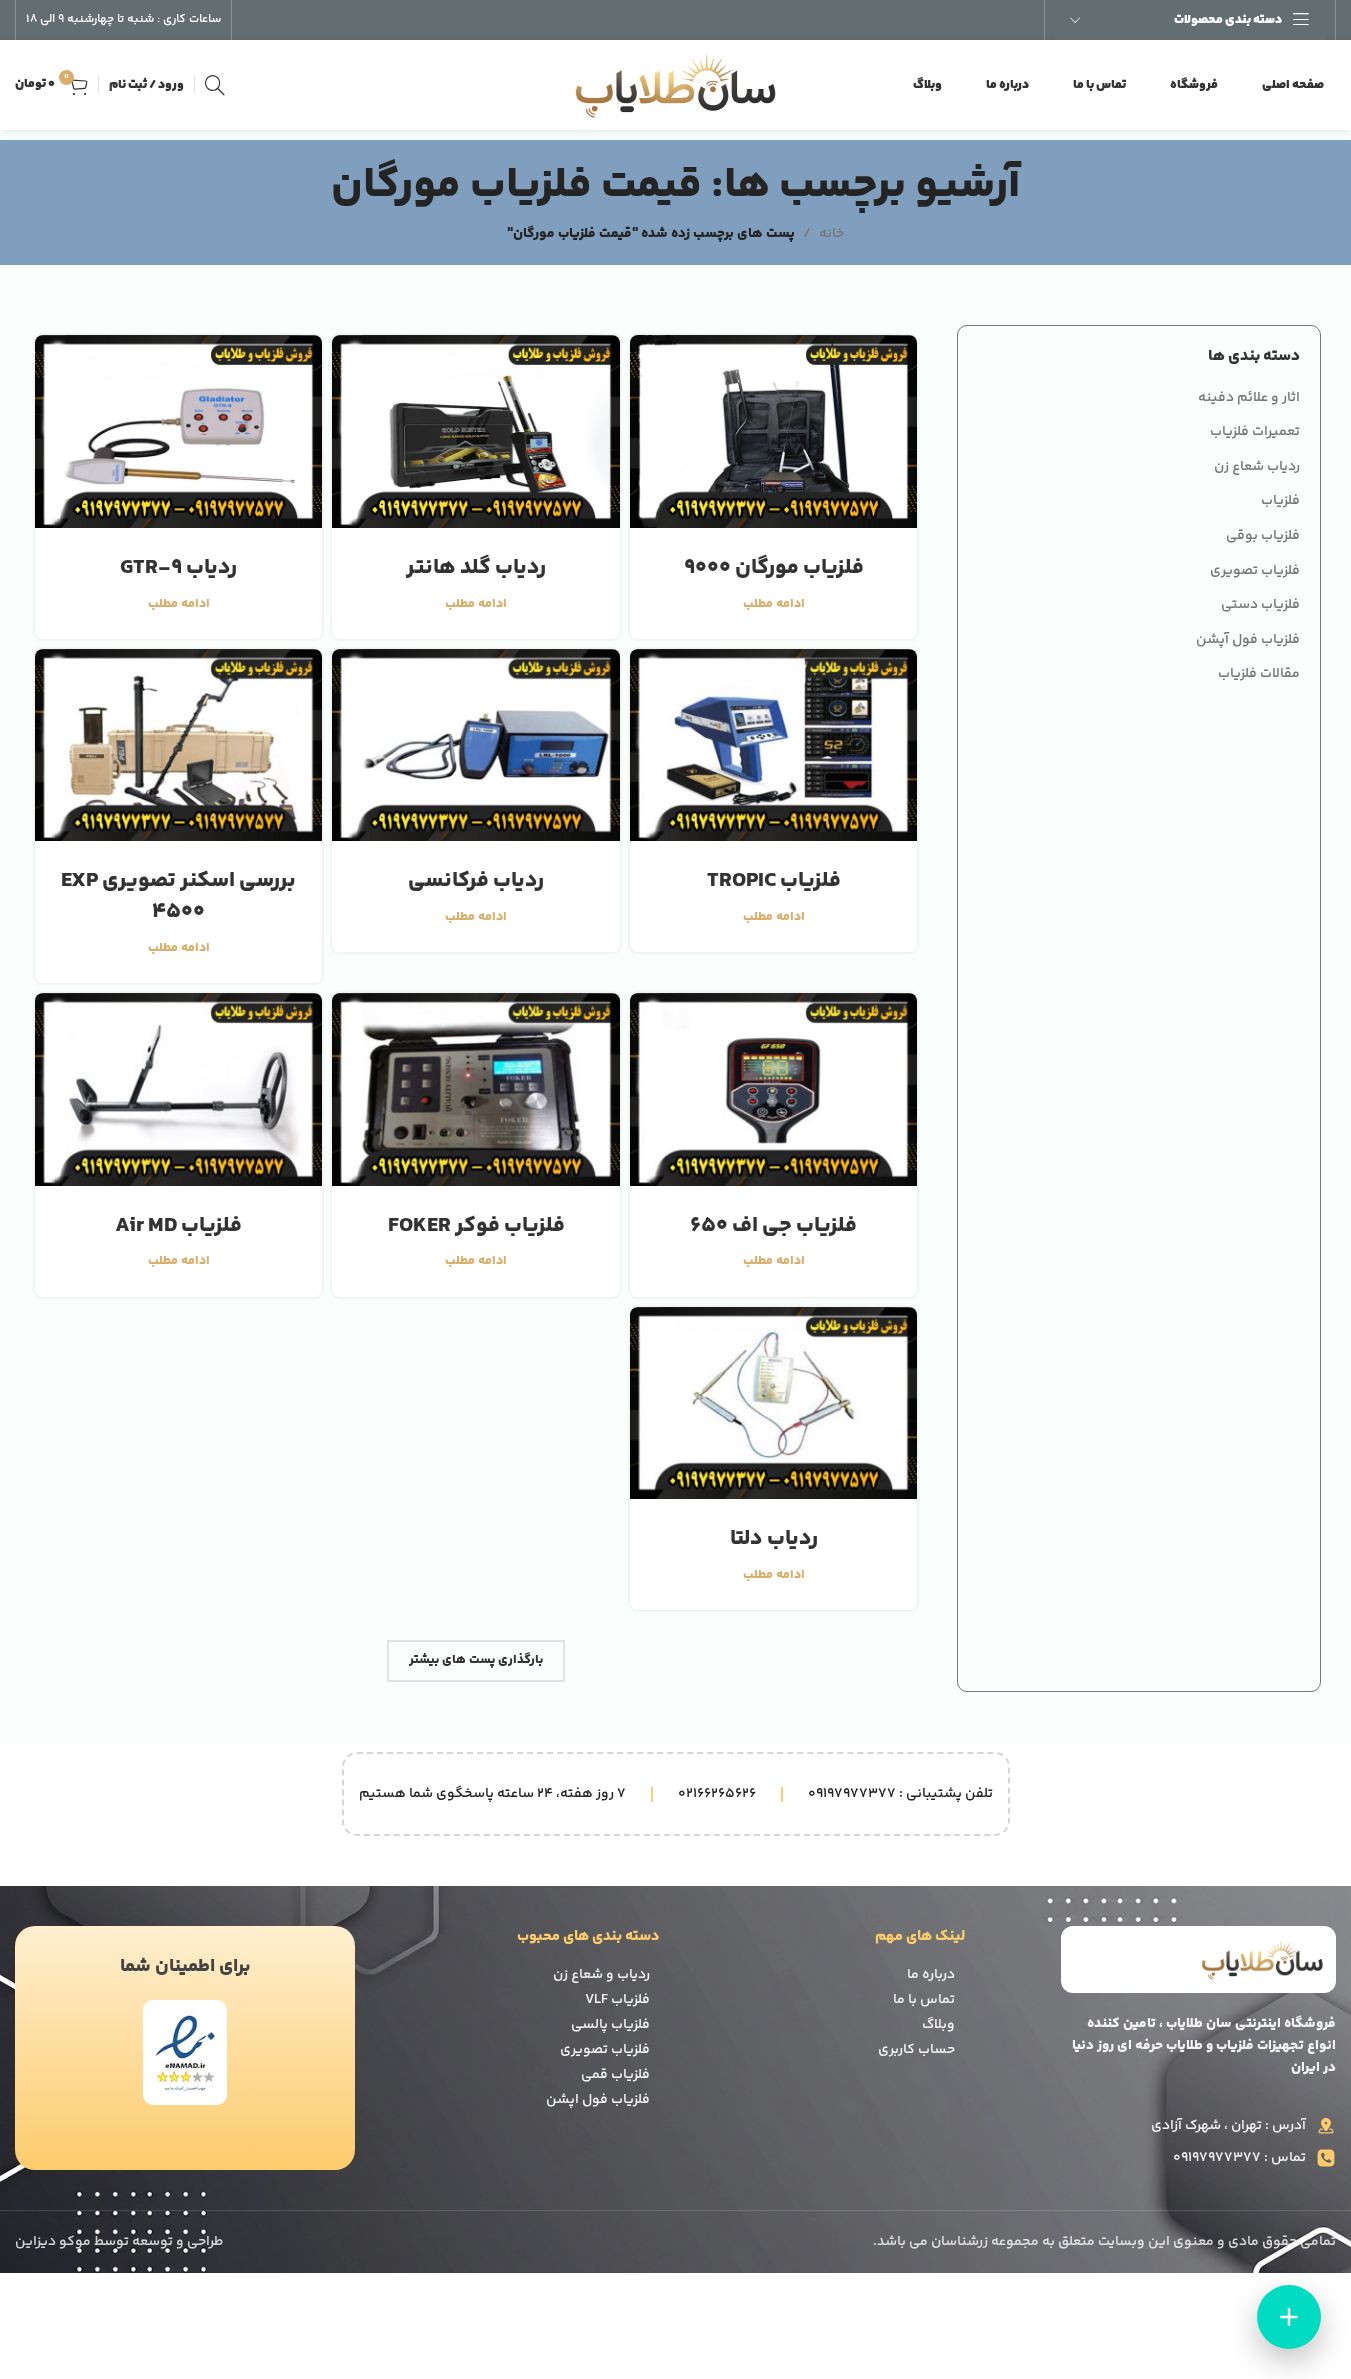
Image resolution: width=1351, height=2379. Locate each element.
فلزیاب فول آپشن (1248, 641)
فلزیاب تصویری (1255, 572)
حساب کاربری (916, 2050)
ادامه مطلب (774, 604)
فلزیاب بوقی (1263, 537)
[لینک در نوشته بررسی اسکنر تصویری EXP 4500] (178, 745)
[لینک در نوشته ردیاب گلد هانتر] (475, 431)
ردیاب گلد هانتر (476, 568)
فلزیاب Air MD (178, 1226)
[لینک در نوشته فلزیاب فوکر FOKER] (475, 1089)
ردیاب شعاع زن (1257, 468)
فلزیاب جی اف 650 (773, 1226)
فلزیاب (1280, 502)
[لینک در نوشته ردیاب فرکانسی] (475, 745)
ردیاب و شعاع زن (601, 1975)
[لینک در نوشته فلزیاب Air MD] (178, 1089)
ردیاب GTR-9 (178, 568)
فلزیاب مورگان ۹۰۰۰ (774, 568)
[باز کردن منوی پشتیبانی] (1289, 2317)
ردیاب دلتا (774, 1539)
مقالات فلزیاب (1259, 675)
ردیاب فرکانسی (476, 881)
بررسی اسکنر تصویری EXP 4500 (178, 896)
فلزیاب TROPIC (774, 881)
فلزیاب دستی (1260, 606)
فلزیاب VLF (617, 2000)
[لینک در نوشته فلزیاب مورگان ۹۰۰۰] (773, 431)
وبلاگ (938, 2025)
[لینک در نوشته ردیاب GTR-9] (178, 431)
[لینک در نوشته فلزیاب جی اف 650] (773, 1089)
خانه (831, 234)
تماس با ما (924, 2000)
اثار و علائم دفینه (1249, 399)
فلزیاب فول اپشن (598, 2100)
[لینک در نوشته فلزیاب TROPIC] (773, 745)
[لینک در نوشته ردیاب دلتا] (773, 1403)
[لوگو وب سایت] (676, 85)
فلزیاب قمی (615, 2075)
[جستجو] (215, 85)
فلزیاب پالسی (610, 2025)
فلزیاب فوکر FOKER (476, 1226)
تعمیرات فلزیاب (1255, 433)
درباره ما (931, 1975)
